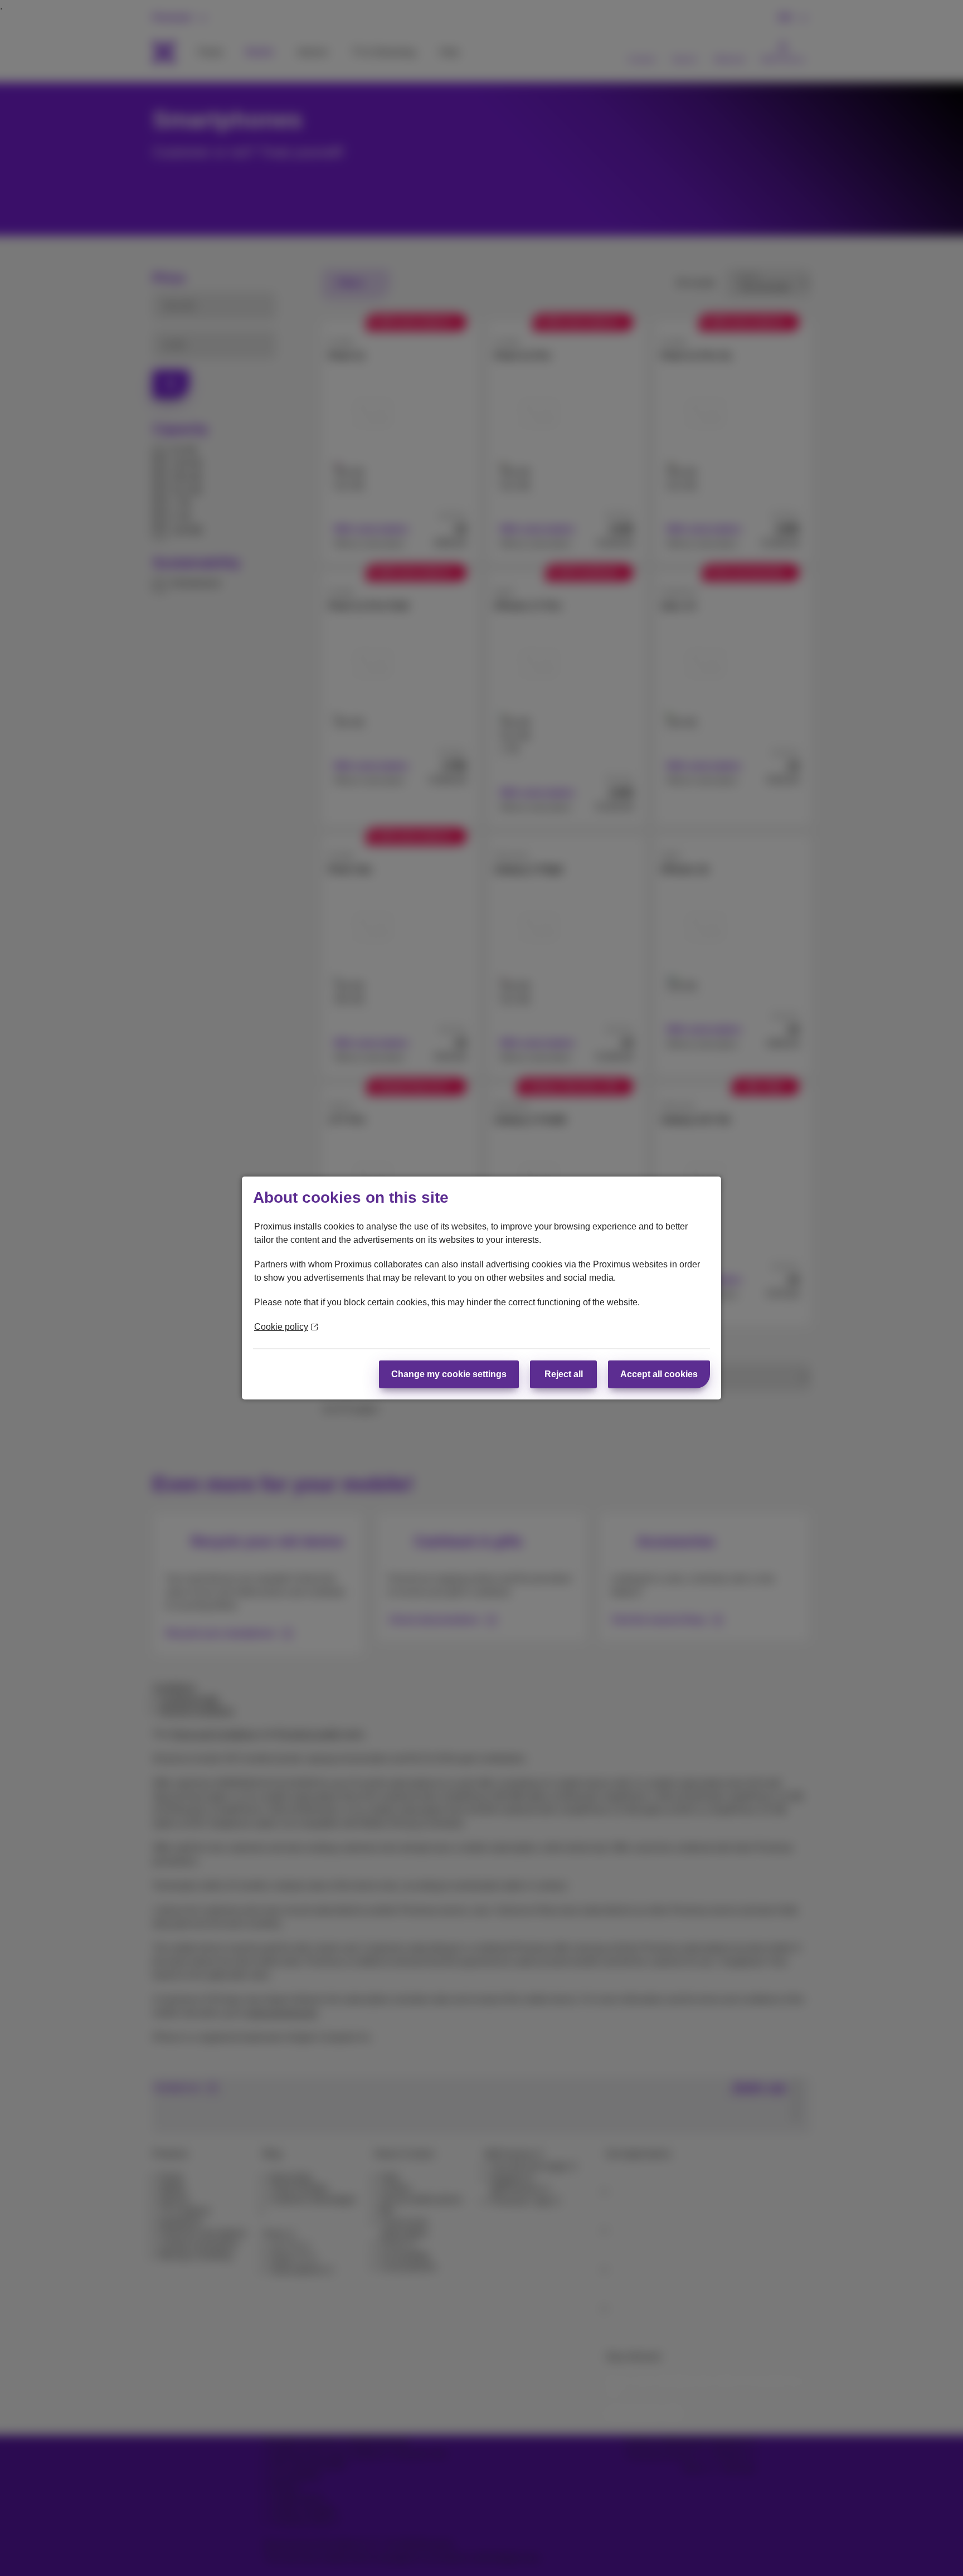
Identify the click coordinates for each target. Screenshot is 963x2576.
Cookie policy (281, 1327)
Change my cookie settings (449, 1374)
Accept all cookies (659, 1374)
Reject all (564, 1374)
